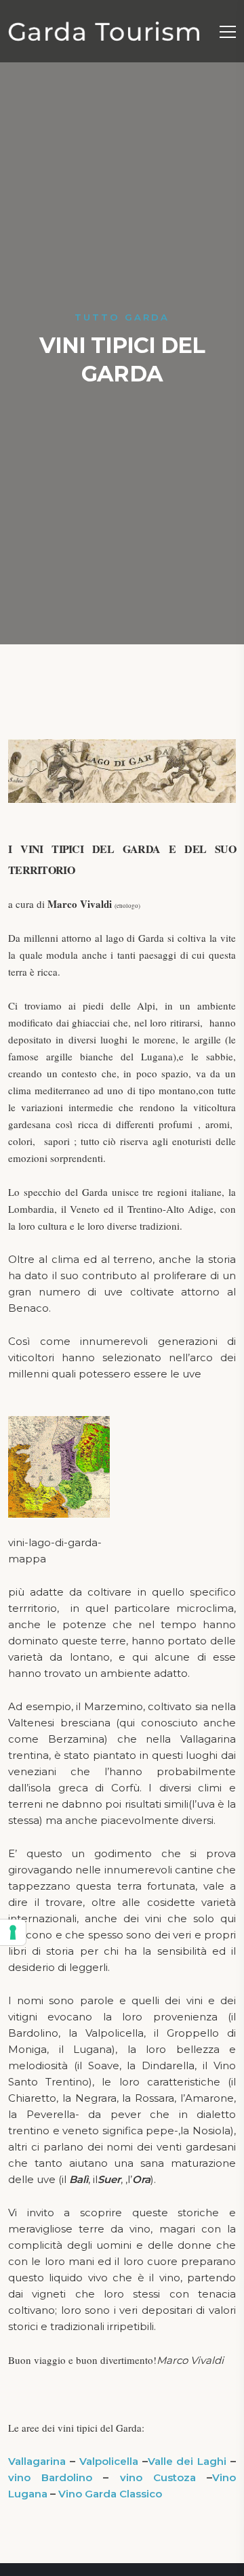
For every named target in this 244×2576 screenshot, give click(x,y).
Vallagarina (37, 2461)
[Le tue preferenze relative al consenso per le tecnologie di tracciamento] (13, 1932)
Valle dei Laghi (187, 2461)
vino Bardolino (50, 2477)
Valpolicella (109, 2461)
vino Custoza (158, 2477)
